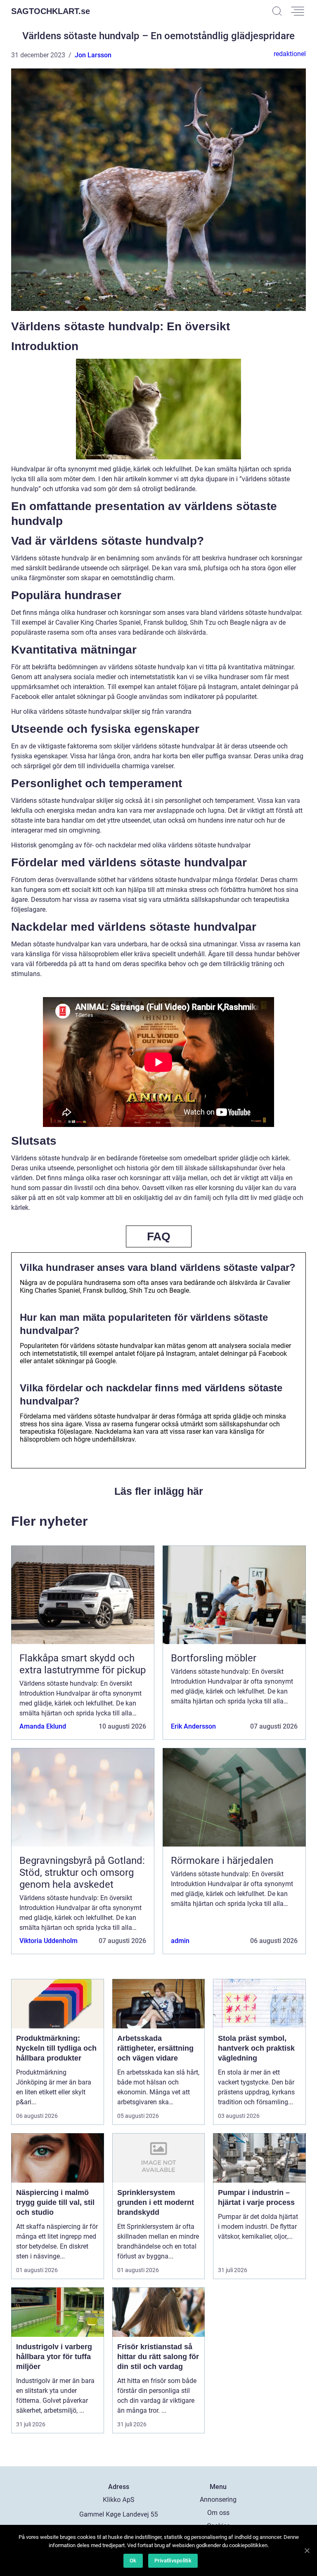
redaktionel (290, 54)
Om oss (218, 2513)
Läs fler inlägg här (159, 1491)
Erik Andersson (193, 1726)
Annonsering (218, 2500)
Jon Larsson (93, 55)
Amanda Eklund (43, 1726)
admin (180, 1941)
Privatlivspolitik (173, 2561)
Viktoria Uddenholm (48, 1941)
